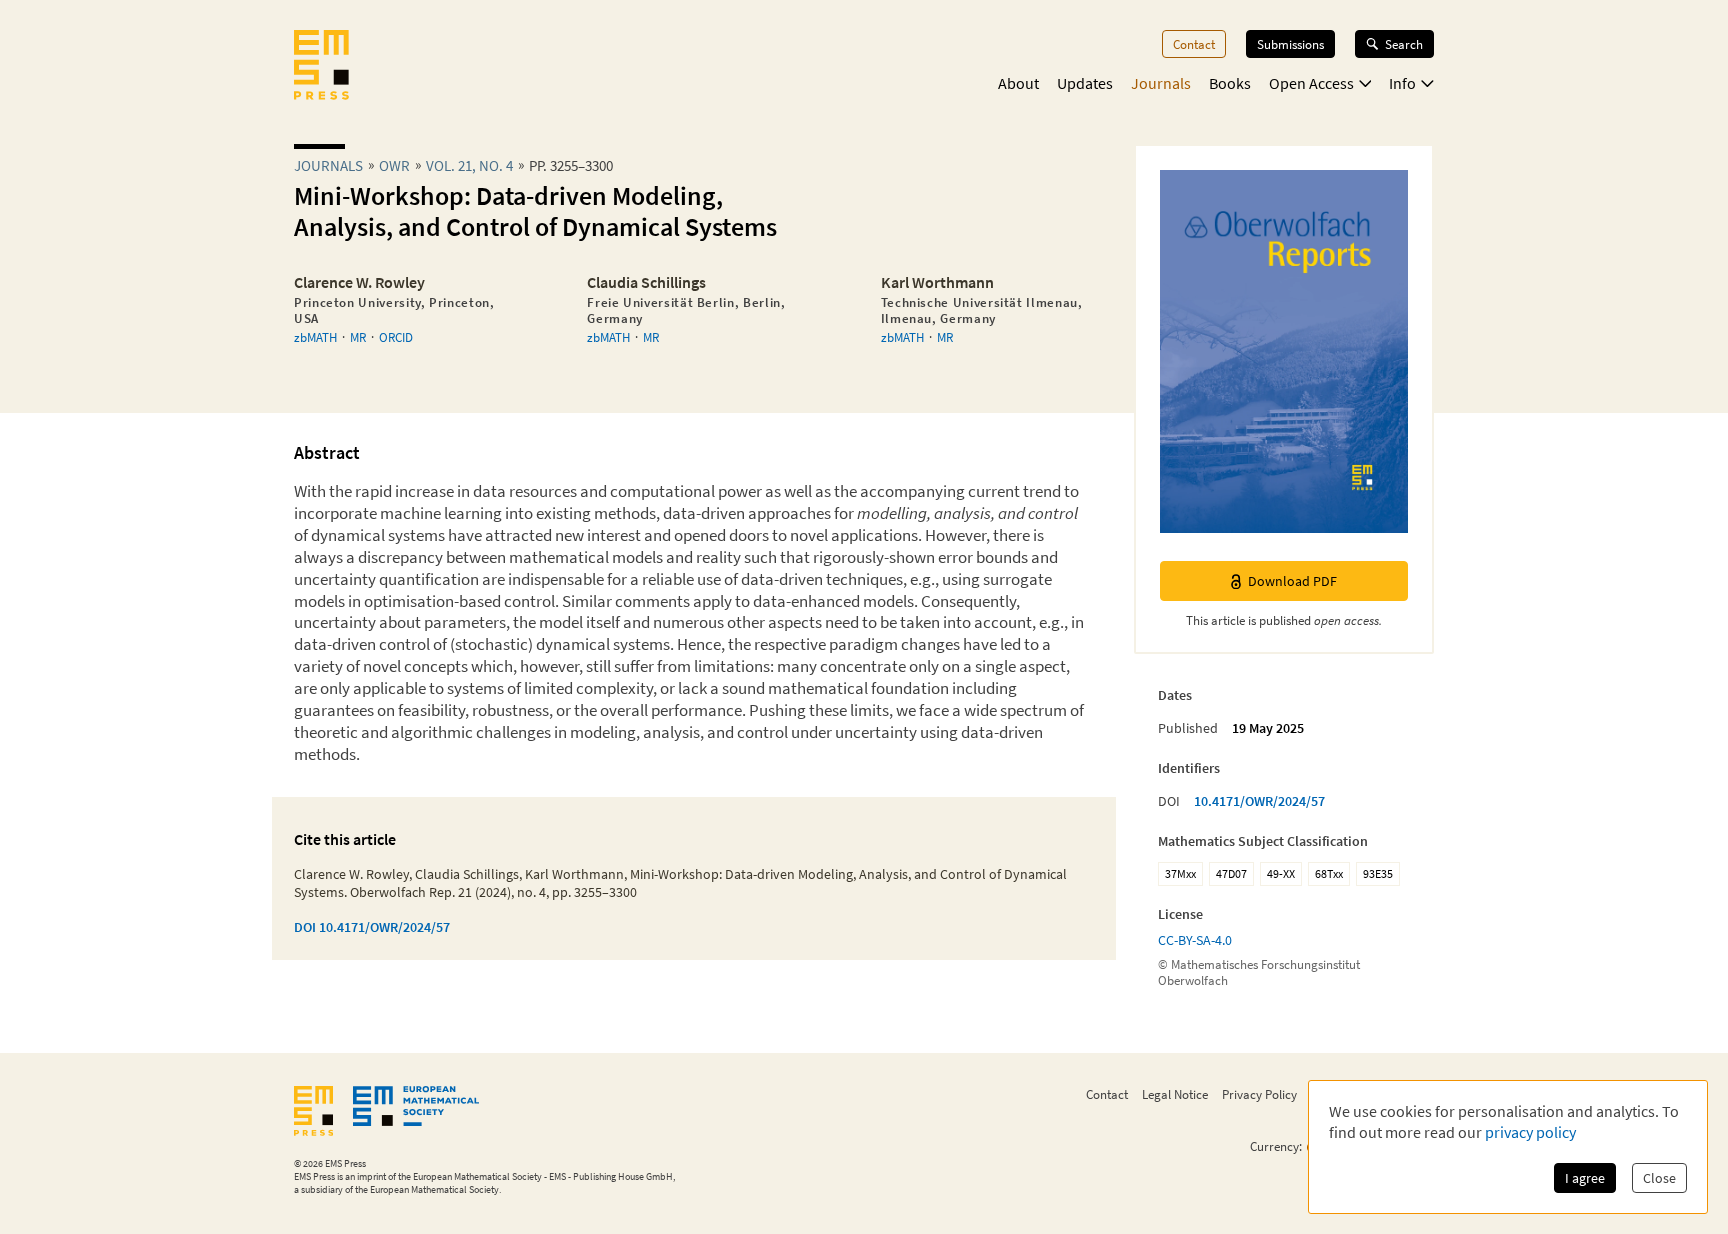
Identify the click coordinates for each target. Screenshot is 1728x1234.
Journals (1161, 83)
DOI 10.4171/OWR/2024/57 (372, 927)
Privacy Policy (1259, 1094)
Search (1404, 44)
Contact (1194, 44)
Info (1402, 83)
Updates (1085, 83)
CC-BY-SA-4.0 (1195, 940)
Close (1659, 1178)
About (1018, 83)
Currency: (1276, 1146)
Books (1230, 83)
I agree (1585, 1178)
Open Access (1311, 83)
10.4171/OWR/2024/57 (1259, 801)
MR (358, 337)
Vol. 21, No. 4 (469, 165)
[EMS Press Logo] (321, 67)
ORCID (396, 337)
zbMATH (315, 337)
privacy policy (1530, 1132)
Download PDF (1292, 581)
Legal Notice (1175, 1094)
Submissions (1290, 44)
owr (394, 165)
